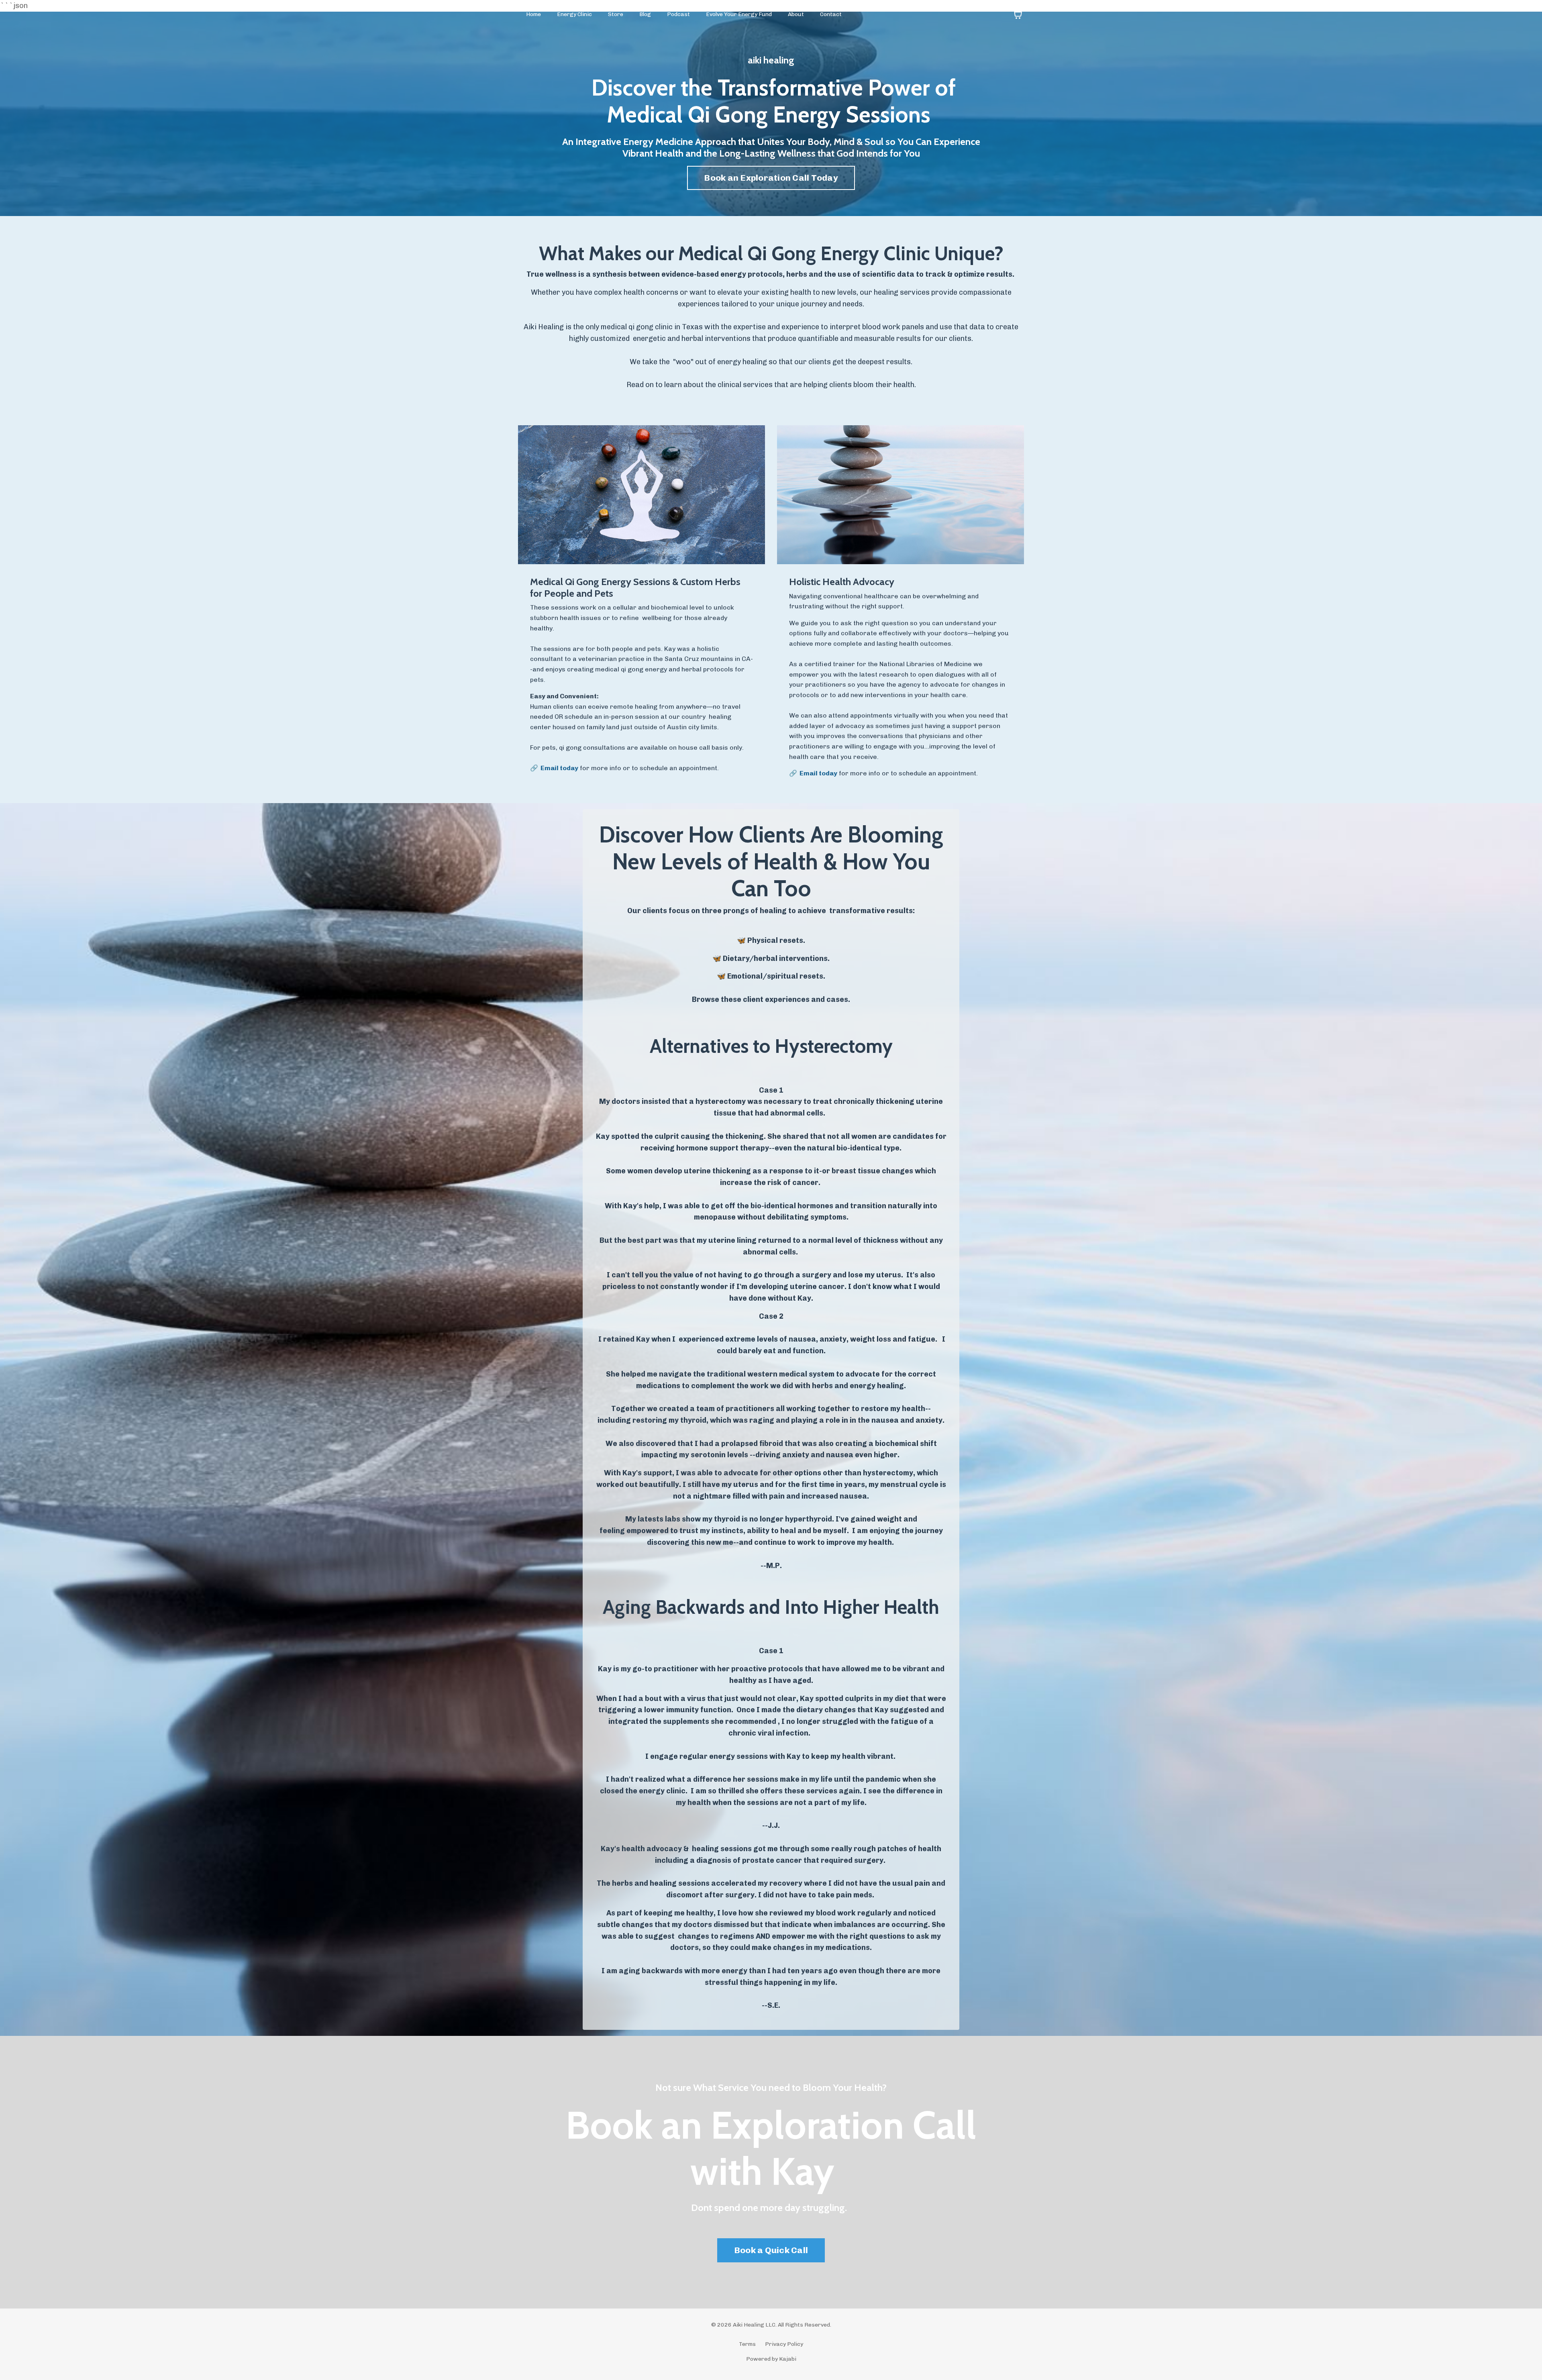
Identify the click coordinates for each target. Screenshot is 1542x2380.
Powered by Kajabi (771, 2359)
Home (533, 14)
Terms (747, 2344)
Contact (831, 14)
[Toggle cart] (1018, 14)
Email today (559, 768)
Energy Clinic (574, 14)
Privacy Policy (784, 2344)
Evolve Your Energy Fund (739, 14)
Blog (645, 14)
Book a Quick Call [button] (771, 2250)
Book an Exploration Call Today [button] (771, 178)
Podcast (678, 14)
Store (616, 14)
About (796, 14)
